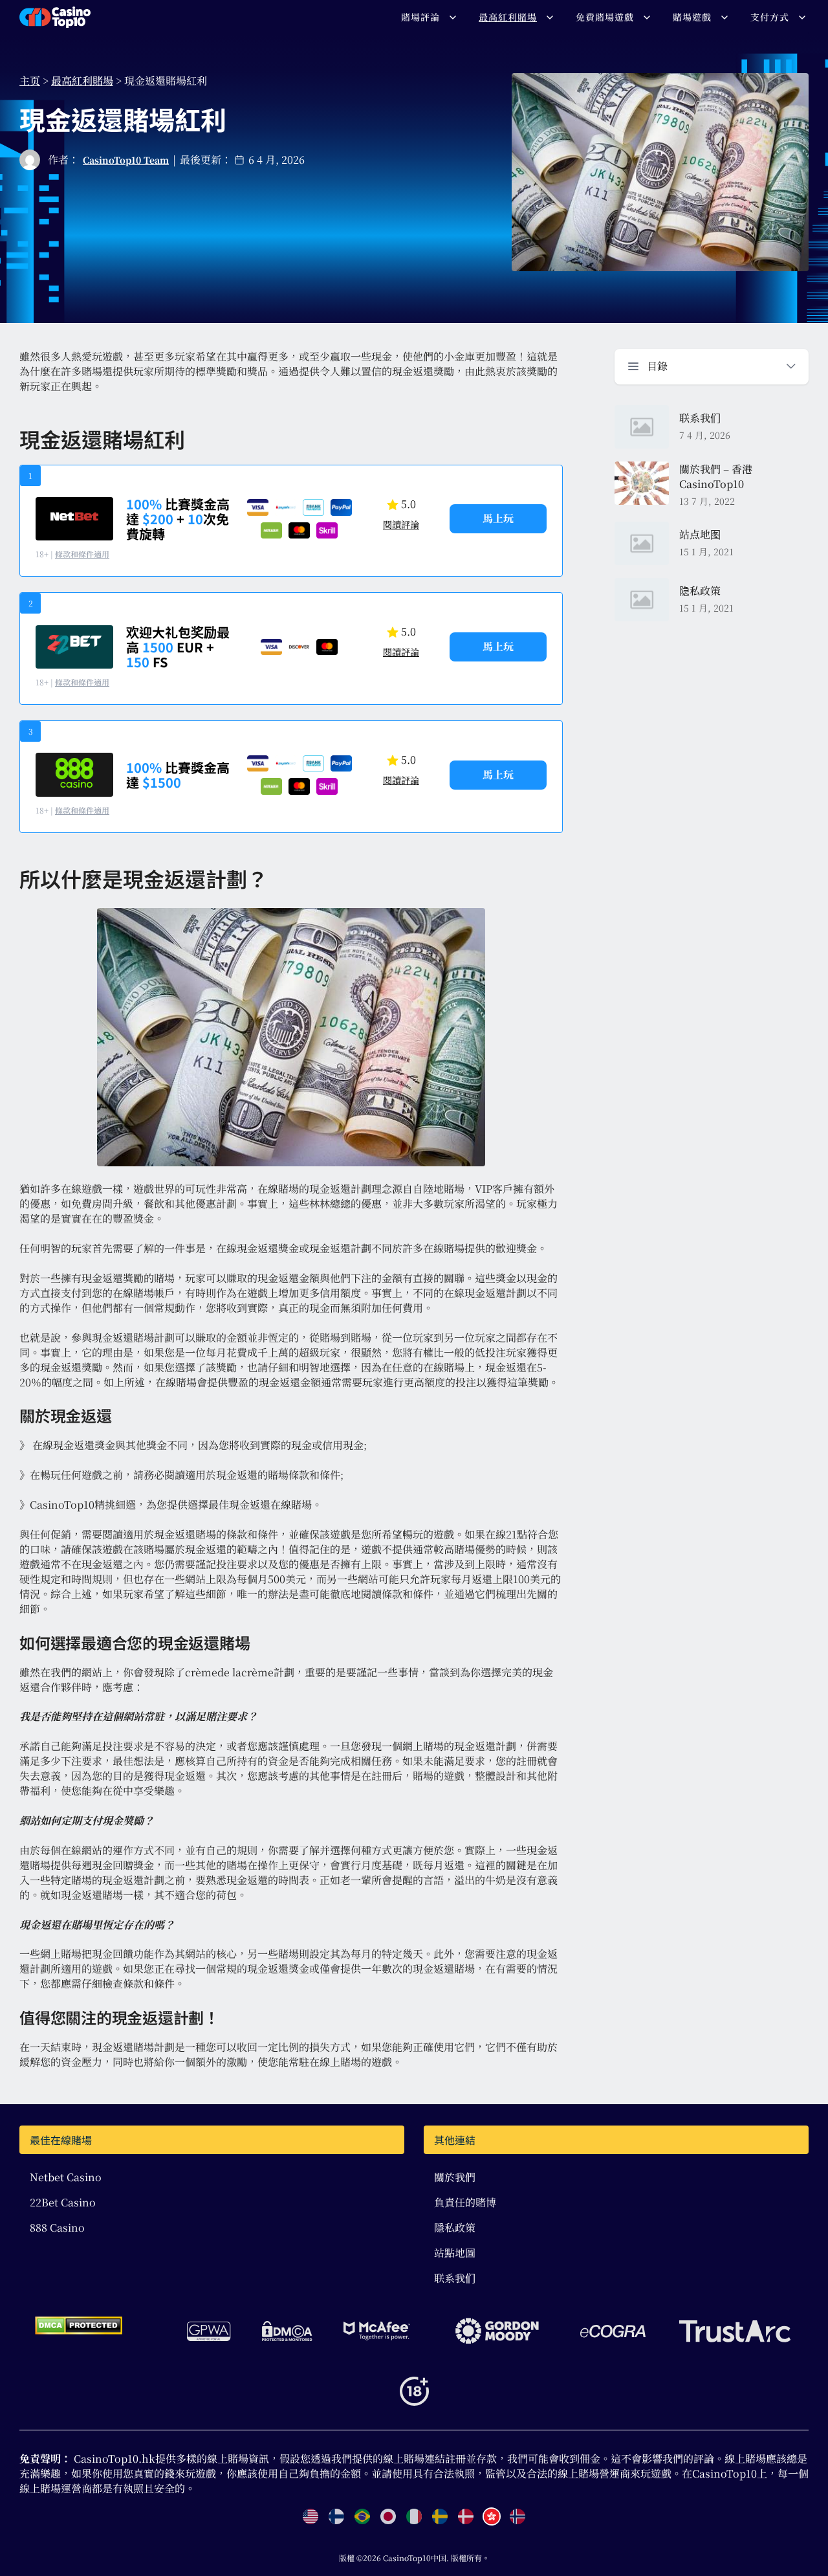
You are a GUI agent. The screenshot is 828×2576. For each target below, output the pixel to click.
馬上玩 (498, 518)
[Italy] (414, 2516)
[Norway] (517, 2516)
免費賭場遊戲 (605, 17)
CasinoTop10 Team (126, 160)
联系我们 (455, 2278)
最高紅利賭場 (508, 17)
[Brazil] (362, 2516)
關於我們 (455, 2177)
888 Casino (57, 2227)
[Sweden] (440, 2516)
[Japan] (388, 2516)
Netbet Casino (66, 2177)
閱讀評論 (401, 524)
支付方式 (770, 17)
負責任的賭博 (465, 2202)
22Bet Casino (63, 2202)
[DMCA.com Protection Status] (79, 2326)
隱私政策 (455, 2227)
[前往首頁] (55, 17)
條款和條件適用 (82, 554)
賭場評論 (420, 17)
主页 (30, 81)
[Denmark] (466, 2516)
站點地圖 (455, 2253)
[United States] (310, 2516)
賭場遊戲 (692, 17)
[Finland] (336, 2516)
